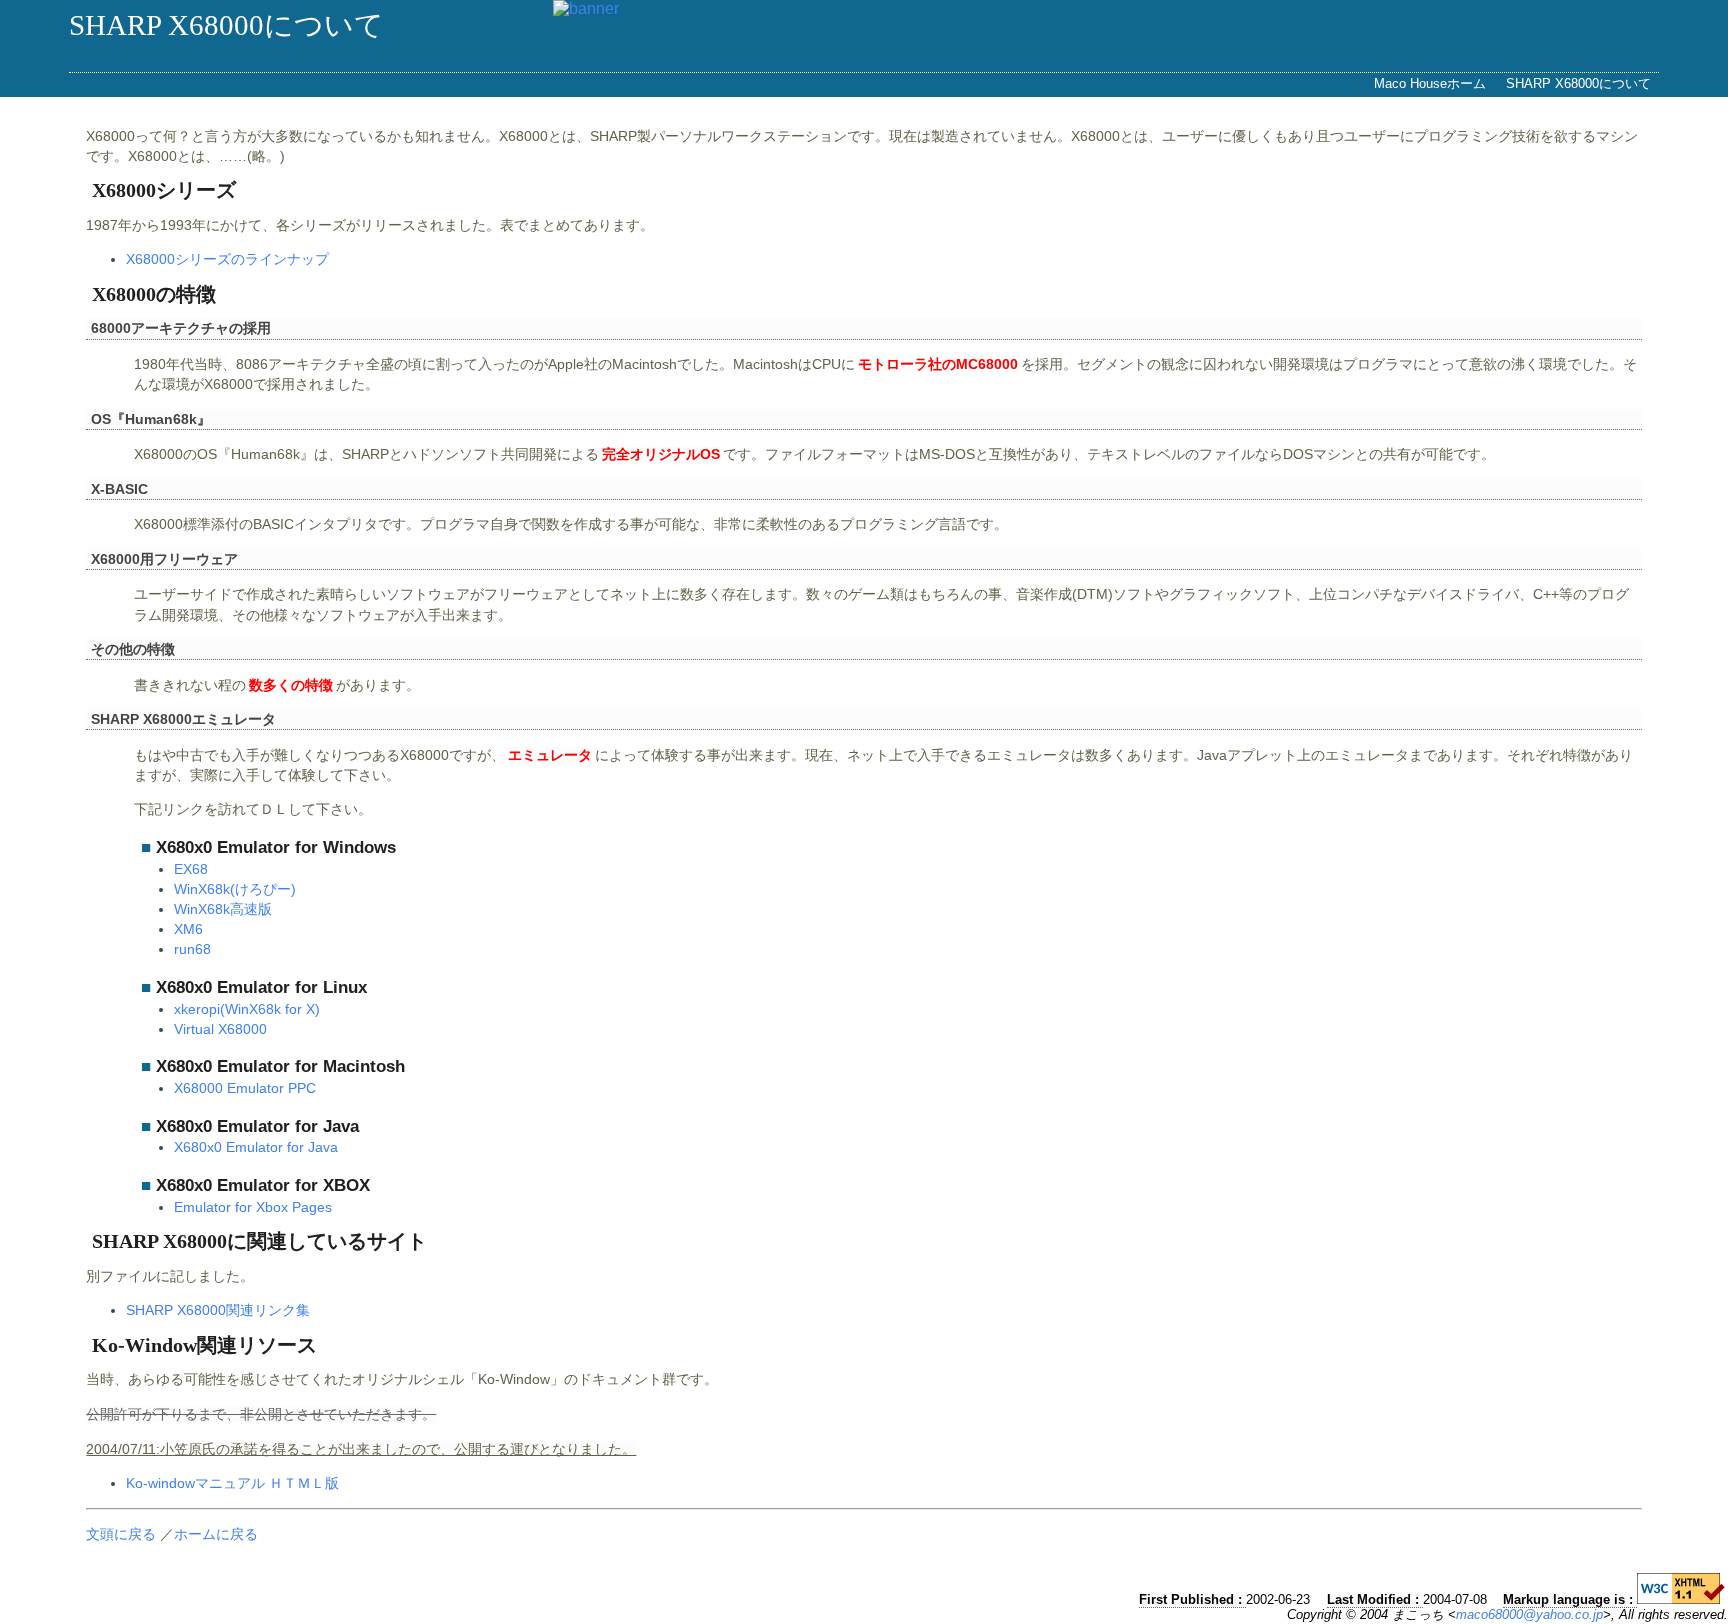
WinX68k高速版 (223, 909)
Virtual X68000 (220, 1029)
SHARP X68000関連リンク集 (218, 1310)
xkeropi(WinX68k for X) (247, 1009)
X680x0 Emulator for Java (256, 1147)
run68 (192, 949)
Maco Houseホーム (1430, 83)
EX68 (191, 869)
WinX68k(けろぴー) (235, 889)
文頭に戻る (121, 1534)
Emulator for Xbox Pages (253, 1207)
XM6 (188, 929)
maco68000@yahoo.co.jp (1529, 1614)
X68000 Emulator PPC (245, 1088)
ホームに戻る (216, 1534)
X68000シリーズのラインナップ (227, 259)
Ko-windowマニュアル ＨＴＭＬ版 (232, 1483)
